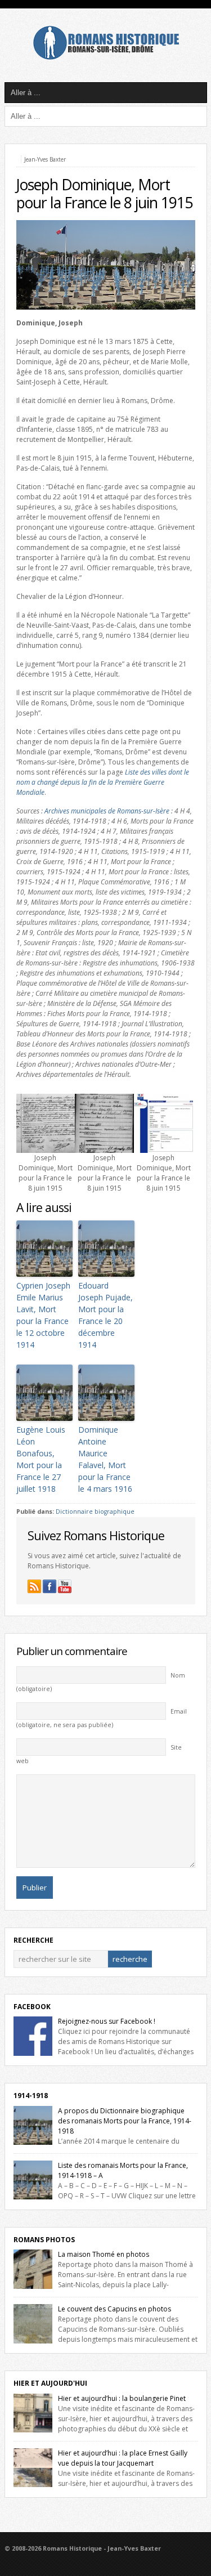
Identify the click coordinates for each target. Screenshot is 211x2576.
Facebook (32, 2007)
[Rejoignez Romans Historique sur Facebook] (50, 1586)
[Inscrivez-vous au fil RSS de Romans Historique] (34, 1586)
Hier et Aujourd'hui (50, 2383)
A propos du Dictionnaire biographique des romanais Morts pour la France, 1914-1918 (125, 2121)
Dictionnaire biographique (95, 1511)
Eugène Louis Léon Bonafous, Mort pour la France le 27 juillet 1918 (41, 1459)
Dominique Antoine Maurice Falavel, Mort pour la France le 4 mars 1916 (105, 1459)
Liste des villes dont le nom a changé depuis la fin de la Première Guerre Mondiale (103, 782)
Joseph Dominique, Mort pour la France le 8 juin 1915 (104, 194)
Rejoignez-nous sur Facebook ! (107, 2021)
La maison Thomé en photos (104, 2254)
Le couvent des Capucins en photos (115, 2309)
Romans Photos (44, 2240)
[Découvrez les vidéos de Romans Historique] (65, 1586)
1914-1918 (31, 2096)
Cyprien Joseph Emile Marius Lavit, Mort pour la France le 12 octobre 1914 (43, 1315)
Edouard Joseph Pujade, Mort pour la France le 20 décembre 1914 (105, 1315)
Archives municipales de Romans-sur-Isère (107, 811)
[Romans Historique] (106, 57)
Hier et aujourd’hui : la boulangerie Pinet (122, 2398)
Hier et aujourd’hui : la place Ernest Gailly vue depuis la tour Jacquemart (123, 2458)
